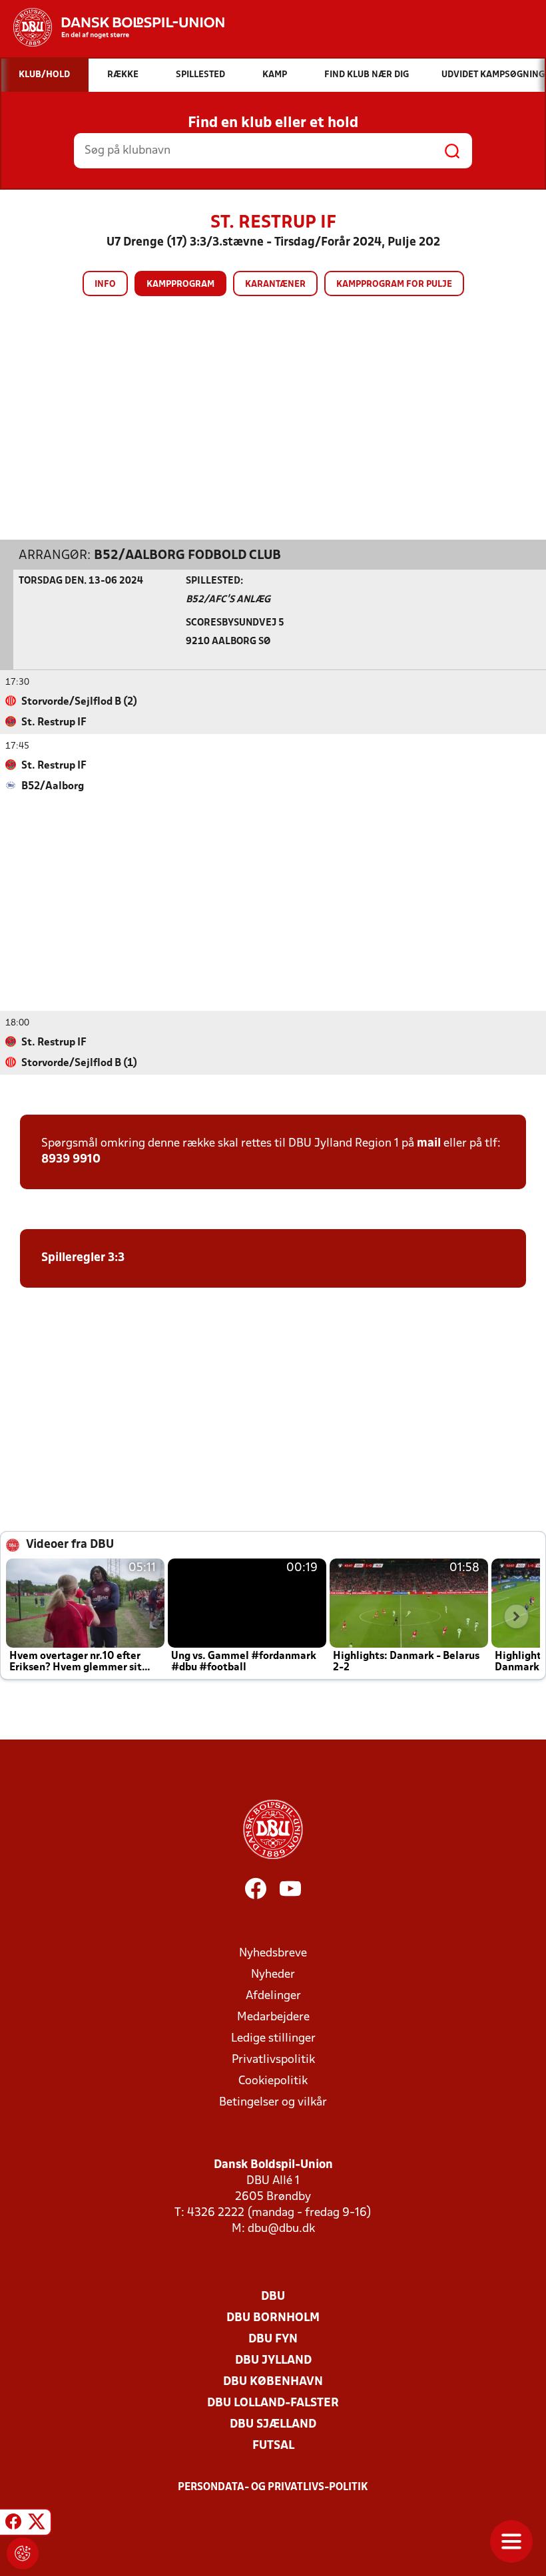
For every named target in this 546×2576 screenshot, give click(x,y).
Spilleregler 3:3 (83, 1258)
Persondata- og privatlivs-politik (273, 2487)
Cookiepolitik (273, 2081)
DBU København (273, 2382)
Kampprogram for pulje (394, 284)
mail (429, 1144)
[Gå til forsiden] (112, 27)
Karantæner (275, 284)
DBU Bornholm (273, 2318)
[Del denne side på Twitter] (37, 2524)
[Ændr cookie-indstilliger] (23, 2553)
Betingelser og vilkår (273, 2103)
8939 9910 (71, 1160)
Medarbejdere (273, 2017)
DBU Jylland (273, 2361)
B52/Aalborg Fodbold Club (187, 556)
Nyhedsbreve (273, 1953)
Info (105, 284)
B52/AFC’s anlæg (228, 600)
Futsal (273, 2446)
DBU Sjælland (273, 2425)
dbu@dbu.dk (281, 2229)
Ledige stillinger (273, 2039)
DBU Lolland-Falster (273, 2403)
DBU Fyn (273, 2339)
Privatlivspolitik (273, 2060)
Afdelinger (273, 1996)
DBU (273, 2297)
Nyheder (273, 1975)
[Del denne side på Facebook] (13, 2524)
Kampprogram (180, 284)
